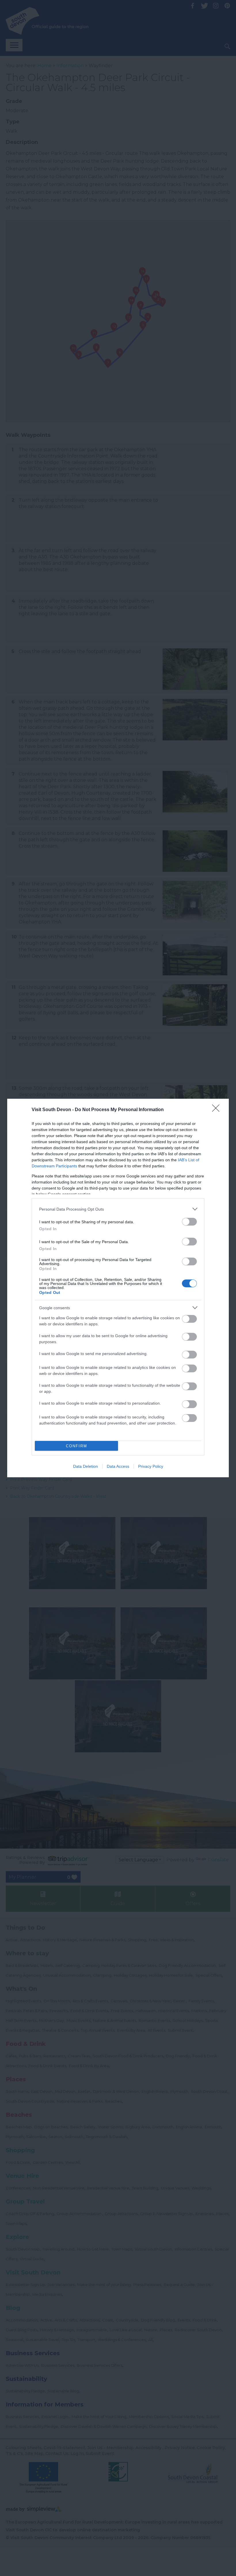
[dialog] (118, 1288)
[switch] (189, 1222)
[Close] (218, 1110)
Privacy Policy (151, 1466)
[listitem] (118, 1209)
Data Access (118, 1466)
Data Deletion (85, 1466)
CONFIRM (77, 1446)
